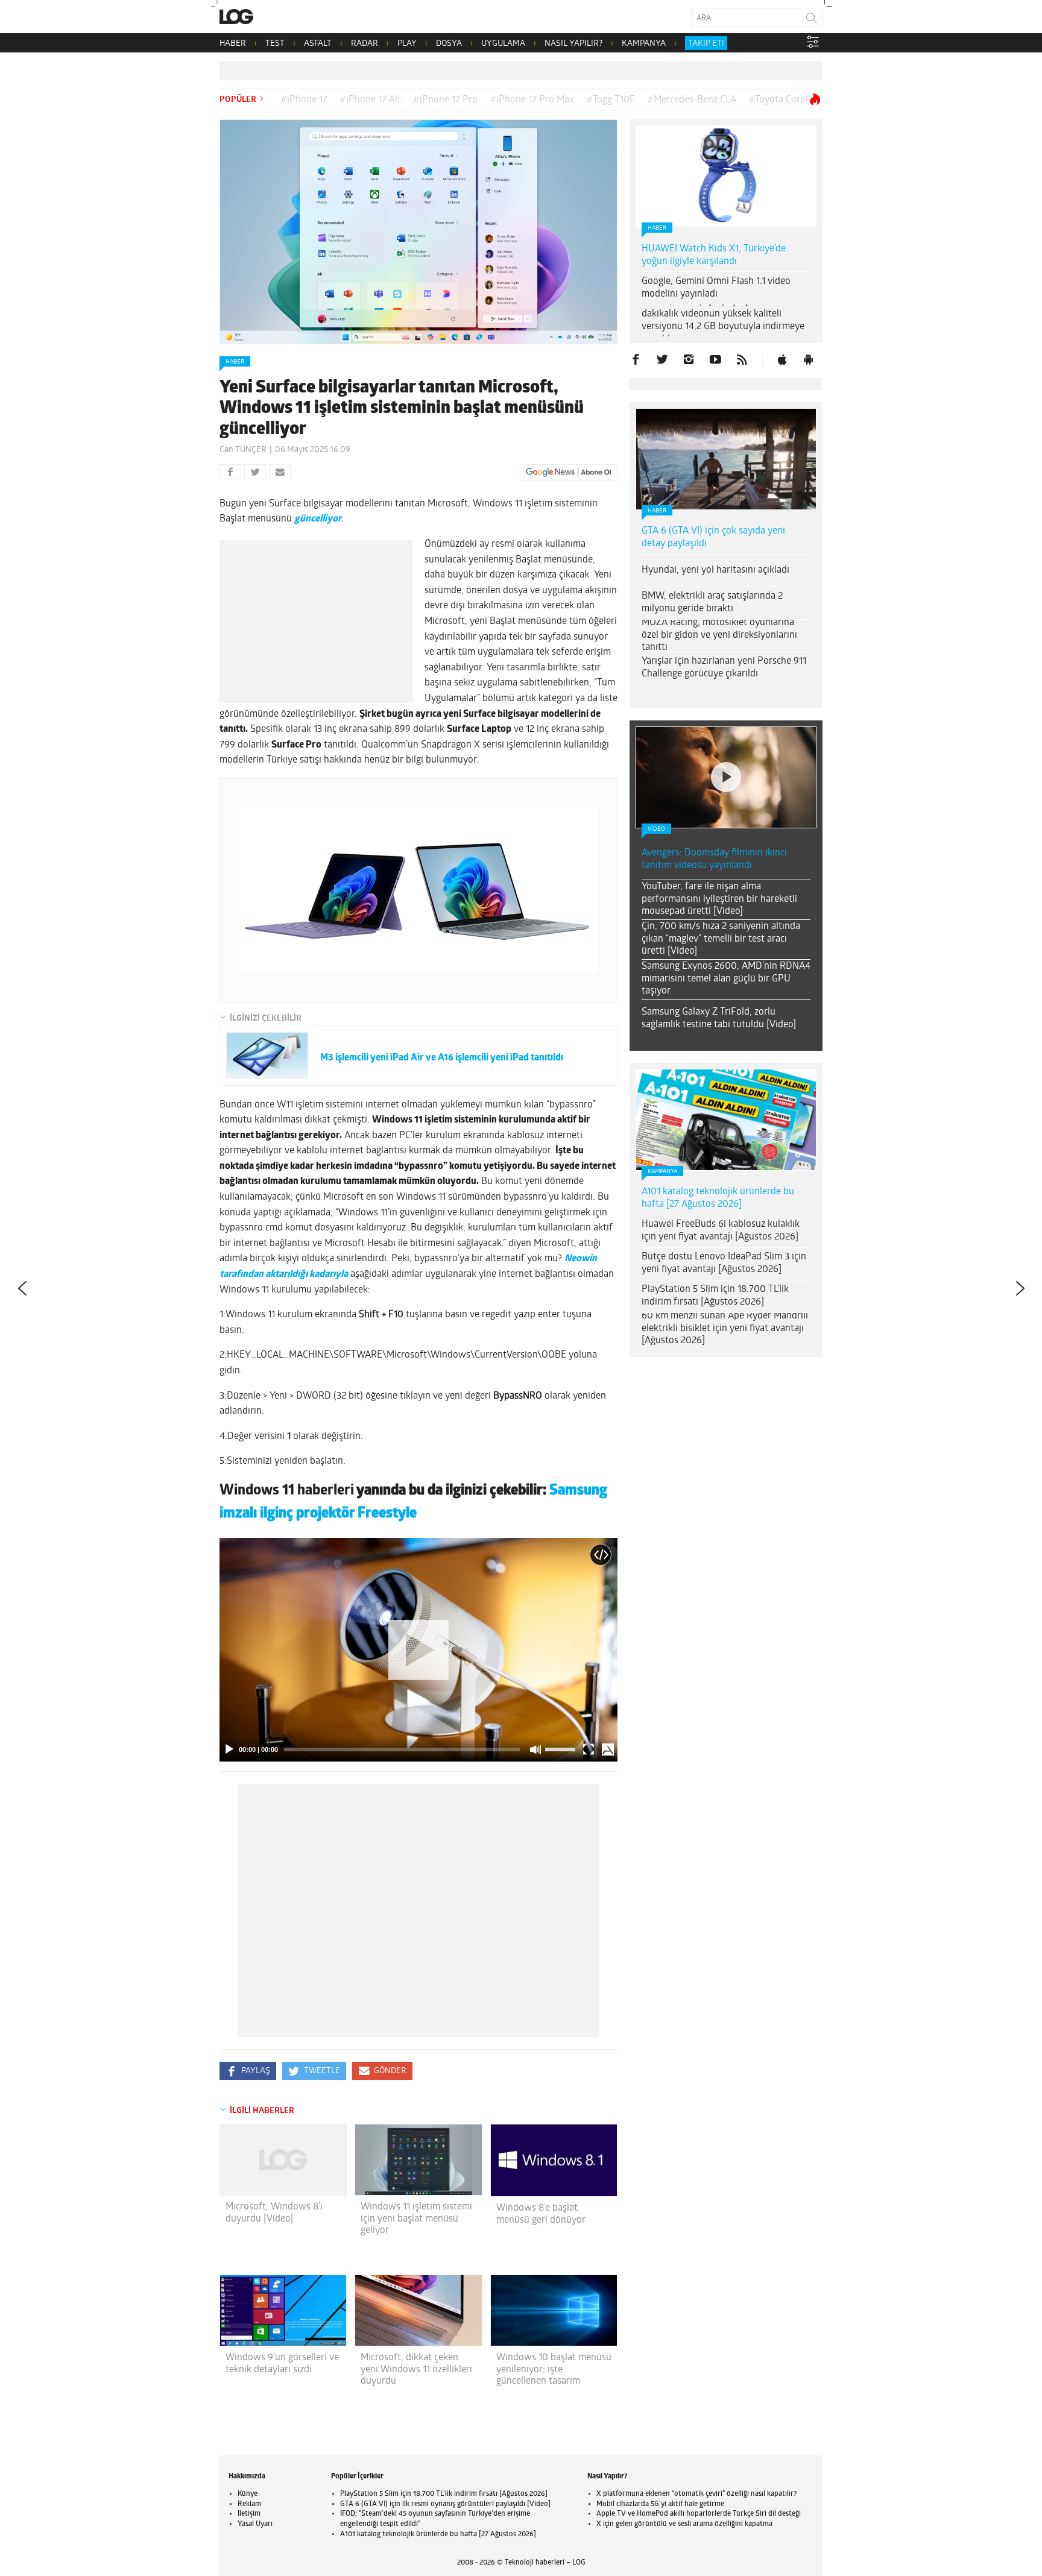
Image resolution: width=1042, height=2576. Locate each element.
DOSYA (449, 44)
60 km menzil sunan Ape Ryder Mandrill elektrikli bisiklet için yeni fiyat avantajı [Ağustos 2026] (725, 1329)
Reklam (249, 2504)
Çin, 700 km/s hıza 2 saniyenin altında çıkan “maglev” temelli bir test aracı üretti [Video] (721, 939)
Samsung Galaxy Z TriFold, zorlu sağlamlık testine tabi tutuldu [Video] (719, 1019)
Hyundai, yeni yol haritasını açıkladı (715, 570)
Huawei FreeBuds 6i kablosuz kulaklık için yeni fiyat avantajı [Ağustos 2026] (721, 1231)
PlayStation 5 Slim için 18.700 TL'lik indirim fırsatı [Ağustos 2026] (444, 2494)
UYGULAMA (503, 44)
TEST (275, 44)
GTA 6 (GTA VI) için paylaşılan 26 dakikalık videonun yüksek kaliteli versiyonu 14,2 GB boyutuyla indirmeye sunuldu (723, 320)
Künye (248, 2494)
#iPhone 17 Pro (445, 100)
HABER (233, 44)
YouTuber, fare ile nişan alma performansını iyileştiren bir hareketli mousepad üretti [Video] (719, 899)
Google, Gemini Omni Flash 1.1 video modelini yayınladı (716, 288)
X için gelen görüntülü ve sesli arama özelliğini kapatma (684, 2524)
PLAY (407, 44)
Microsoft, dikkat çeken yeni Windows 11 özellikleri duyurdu (416, 2369)
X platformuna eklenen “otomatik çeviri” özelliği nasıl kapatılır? (696, 2494)
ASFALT (318, 44)
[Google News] (569, 473)
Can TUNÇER (243, 450)
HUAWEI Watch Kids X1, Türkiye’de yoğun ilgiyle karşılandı (714, 255)
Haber (235, 362)
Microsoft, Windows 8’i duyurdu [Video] (274, 2213)
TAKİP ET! (706, 44)
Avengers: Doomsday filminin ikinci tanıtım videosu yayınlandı (714, 859)
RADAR (365, 44)
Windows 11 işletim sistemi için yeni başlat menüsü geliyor (416, 2219)
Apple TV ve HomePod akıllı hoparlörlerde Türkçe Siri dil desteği (699, 2514)
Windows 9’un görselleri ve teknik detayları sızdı (282, 2363)
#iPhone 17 (304, 100)
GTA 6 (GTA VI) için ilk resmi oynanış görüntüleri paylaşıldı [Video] (445, 2504)
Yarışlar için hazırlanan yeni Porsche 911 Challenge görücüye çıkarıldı (724, 668)
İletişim (249, 2514)
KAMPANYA (644, 44)
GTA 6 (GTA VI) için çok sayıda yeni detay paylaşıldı (713, 537)
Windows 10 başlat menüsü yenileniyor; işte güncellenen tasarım (554, 2369)
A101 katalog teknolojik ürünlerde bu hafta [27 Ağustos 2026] (718, 1198)
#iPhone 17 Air (370, 100)
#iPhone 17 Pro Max (532, 100)
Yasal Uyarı (255, 2524)
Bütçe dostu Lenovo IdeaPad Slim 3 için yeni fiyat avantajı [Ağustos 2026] (724, 1263)
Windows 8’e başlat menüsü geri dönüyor (541, 2214)
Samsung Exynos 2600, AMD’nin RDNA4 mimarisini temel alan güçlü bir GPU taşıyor (726, 979)
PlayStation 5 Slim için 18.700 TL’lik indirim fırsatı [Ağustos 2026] (715, 1296)
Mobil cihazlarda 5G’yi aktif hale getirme (660, 2504)
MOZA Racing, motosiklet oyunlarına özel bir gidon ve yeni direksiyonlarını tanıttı (719, 635)
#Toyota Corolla (782, 100)
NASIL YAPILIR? (573, 44)
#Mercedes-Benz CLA (692, 100)
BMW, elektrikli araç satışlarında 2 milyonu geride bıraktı (712, 603)
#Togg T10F (611, 100)
